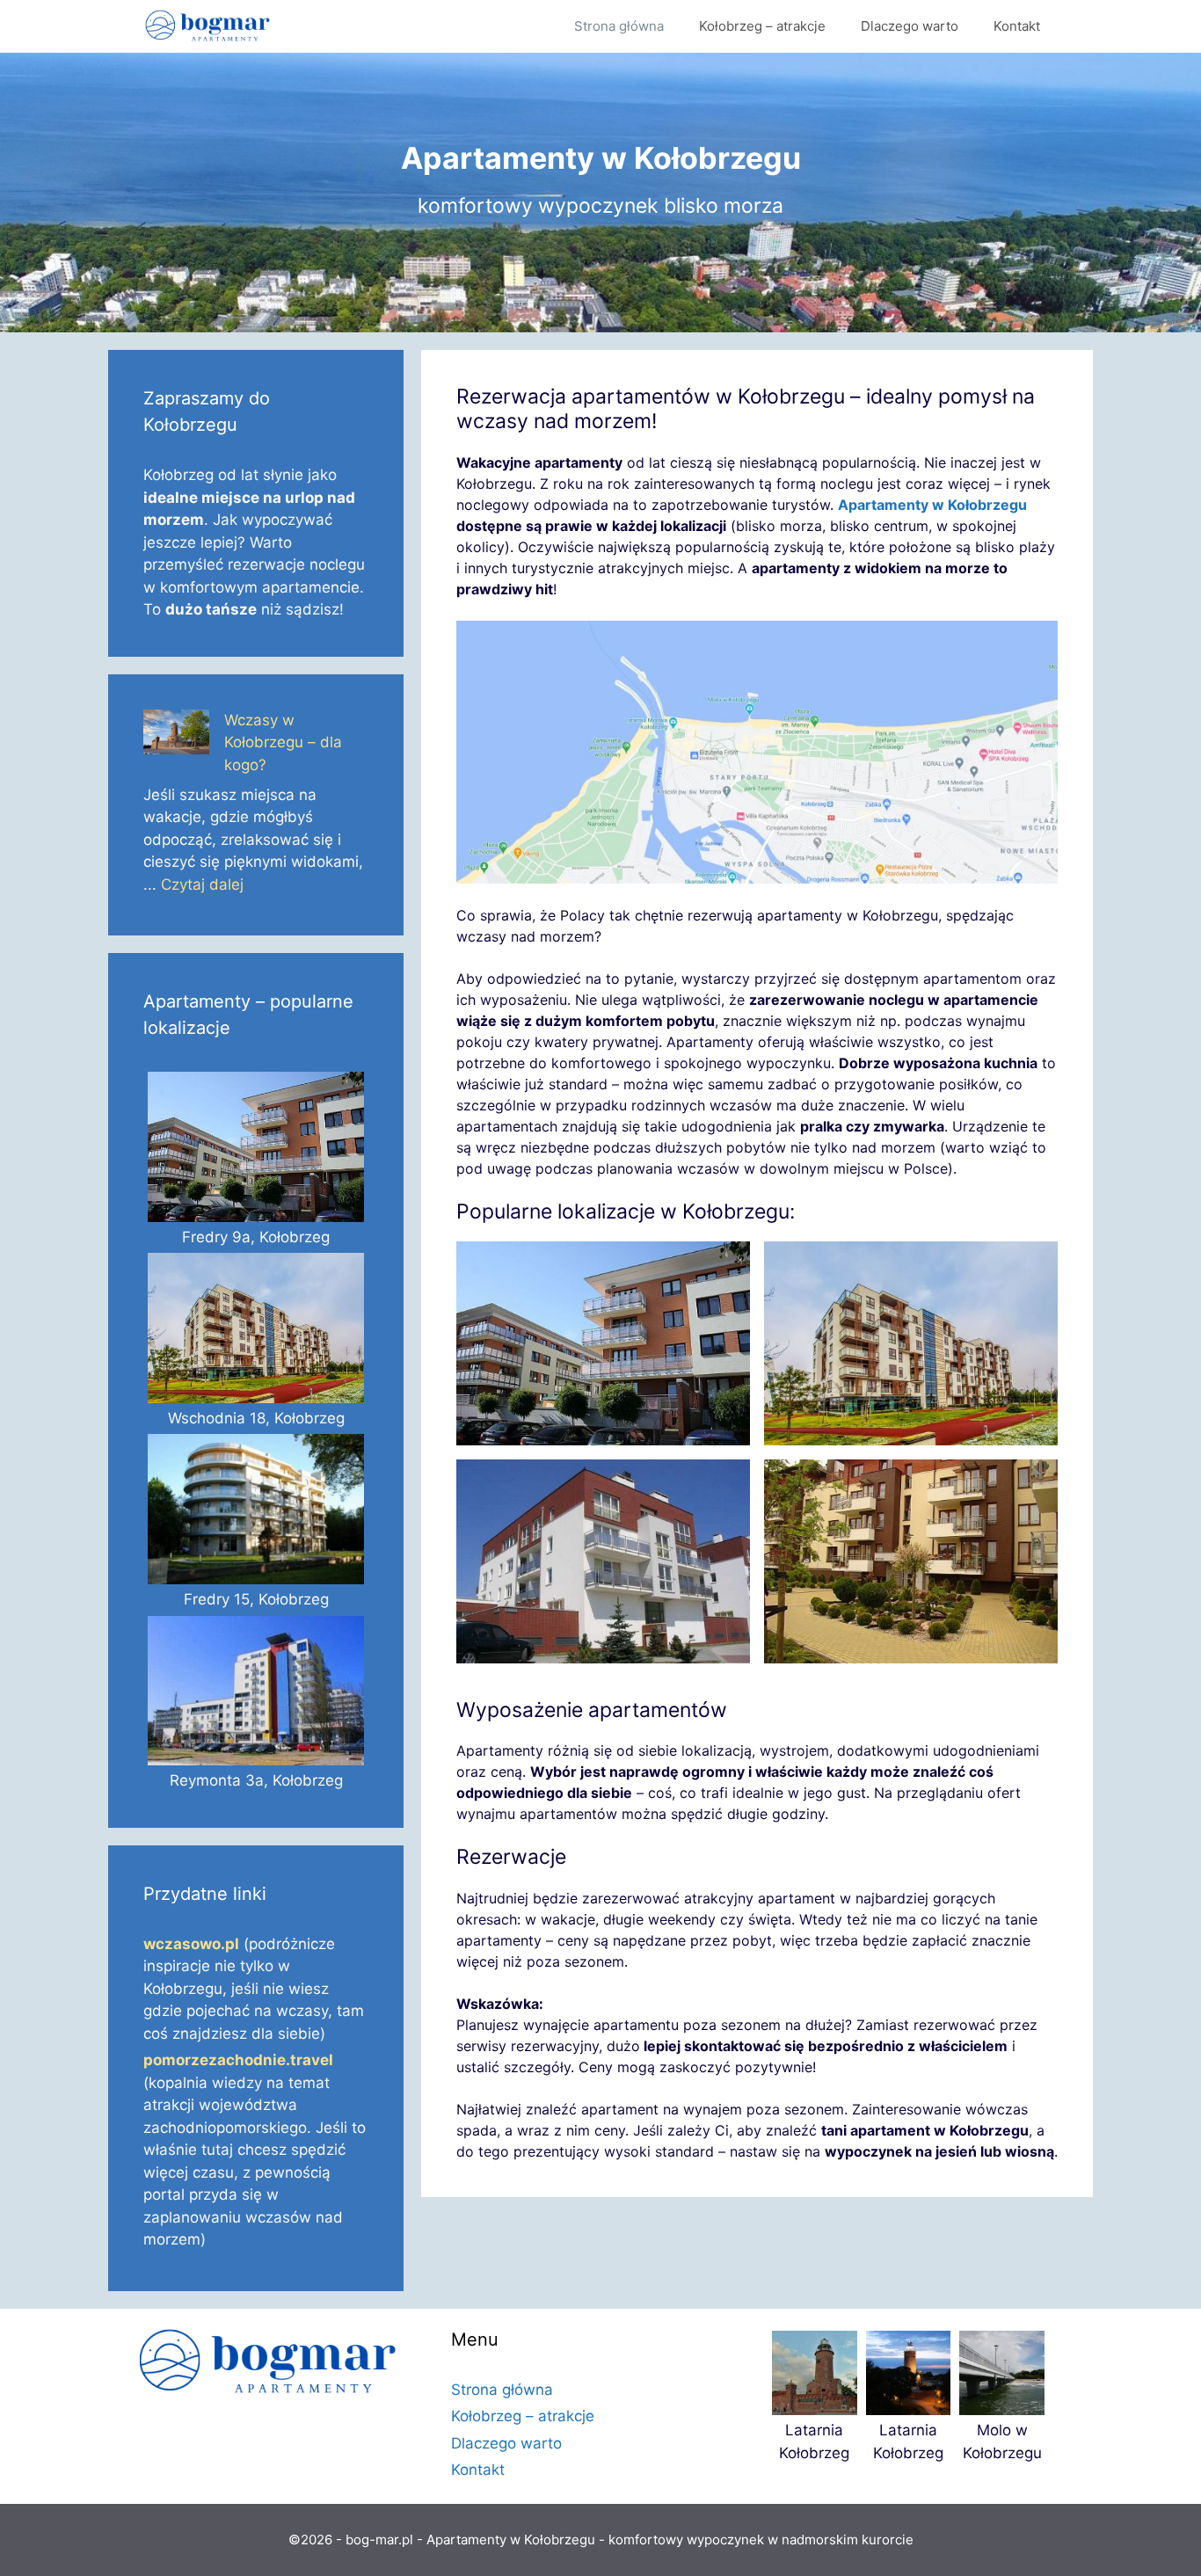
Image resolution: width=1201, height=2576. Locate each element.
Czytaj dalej (202, 884)
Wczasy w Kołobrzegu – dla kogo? (283, 742)
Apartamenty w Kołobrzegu (932, 505)
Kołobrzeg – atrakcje (762, 26)
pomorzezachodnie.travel (238, 2060)
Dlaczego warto (910, 26)
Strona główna (619, 26)
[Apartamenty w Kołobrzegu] (211, 26)
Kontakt (1017, 26)
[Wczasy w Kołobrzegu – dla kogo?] (176, 735)
